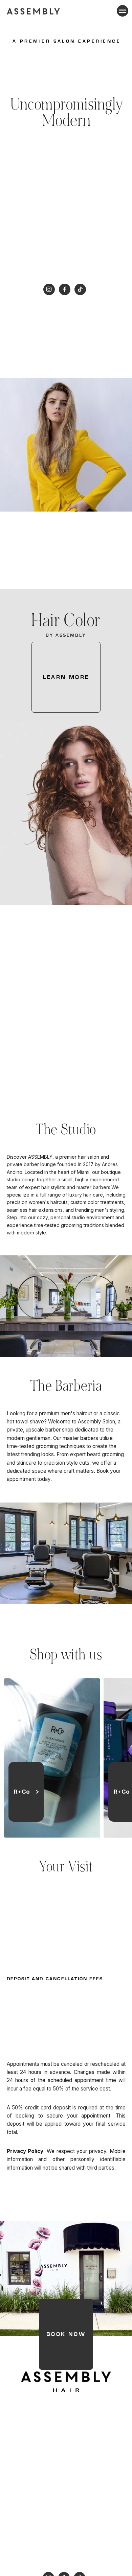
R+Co (22, 1792)
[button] (121, 11)
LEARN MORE (66, 677)
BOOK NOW (66, 2334)
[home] (34, 11)
